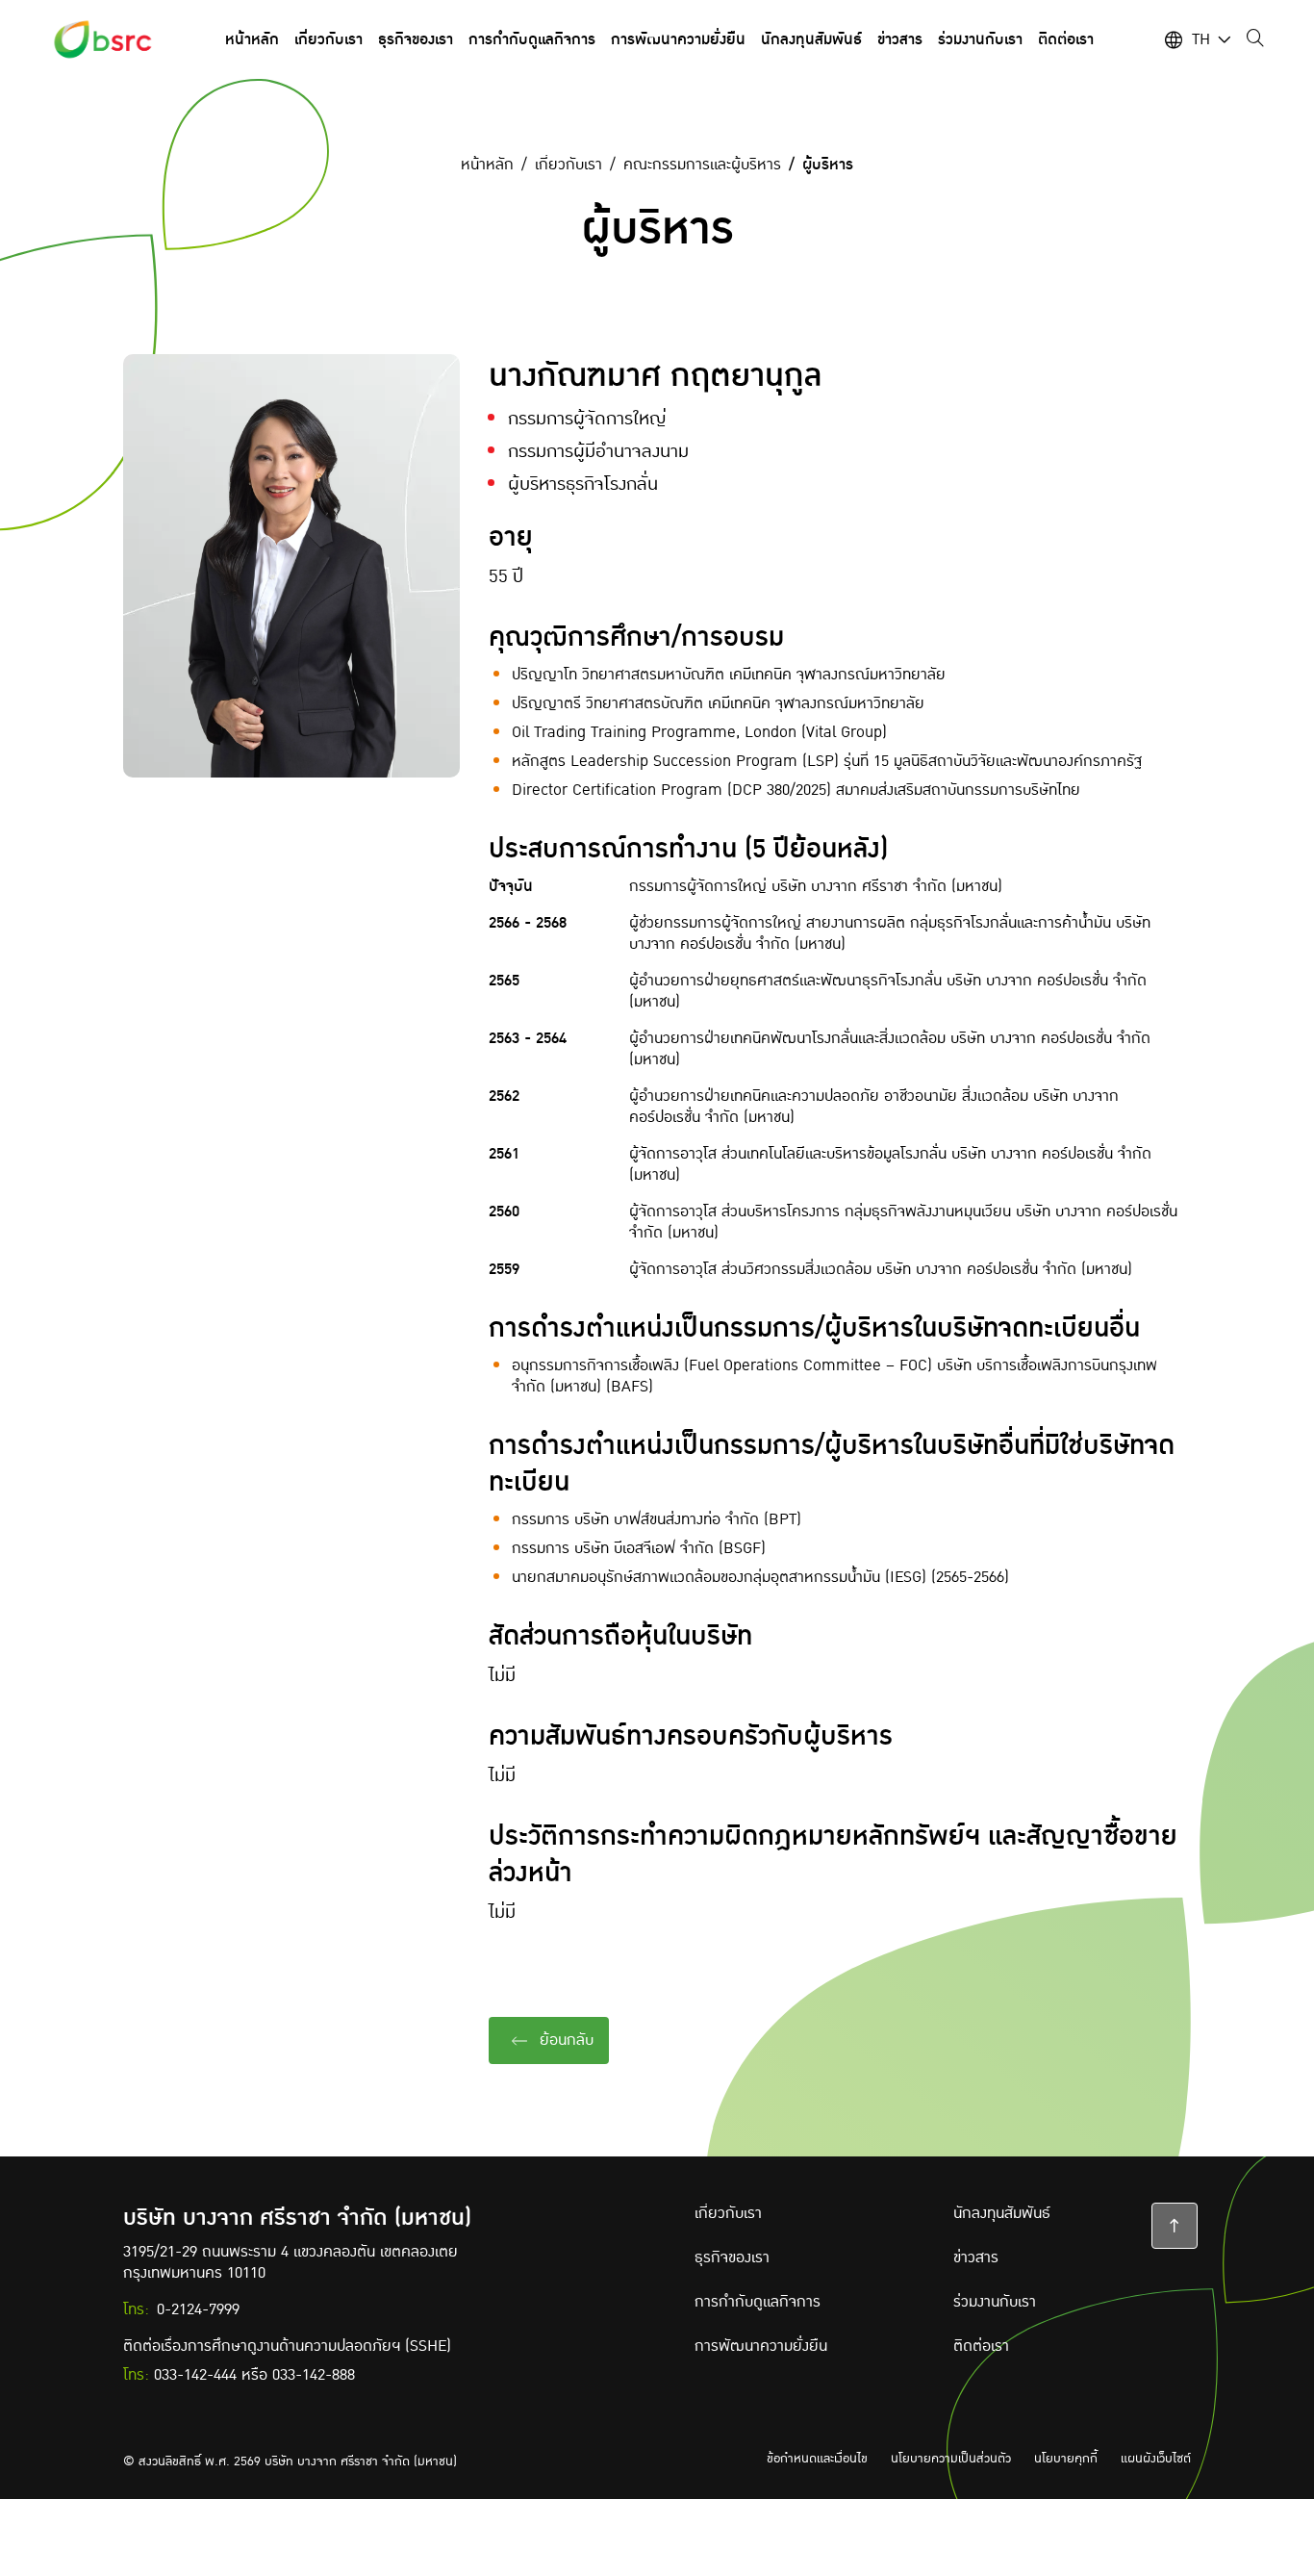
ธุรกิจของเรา (732, 2257)
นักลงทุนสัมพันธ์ (1002, 2213)
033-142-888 (314, 2375)
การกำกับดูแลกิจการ (758, 2302)
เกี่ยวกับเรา (569, 165)
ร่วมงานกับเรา (995, 2302)
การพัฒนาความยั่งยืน (761, 2346)
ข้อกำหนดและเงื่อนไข (817, 2459)
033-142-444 (195, 2375)
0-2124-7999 (198, 2309)
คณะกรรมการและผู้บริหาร (702, 165)
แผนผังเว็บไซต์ (1156, 2459)
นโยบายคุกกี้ (1066, 2459)
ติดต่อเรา (981, 2346)
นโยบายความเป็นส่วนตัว (951, 2459)
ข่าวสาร (976, 2257)
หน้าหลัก (487, 165)
